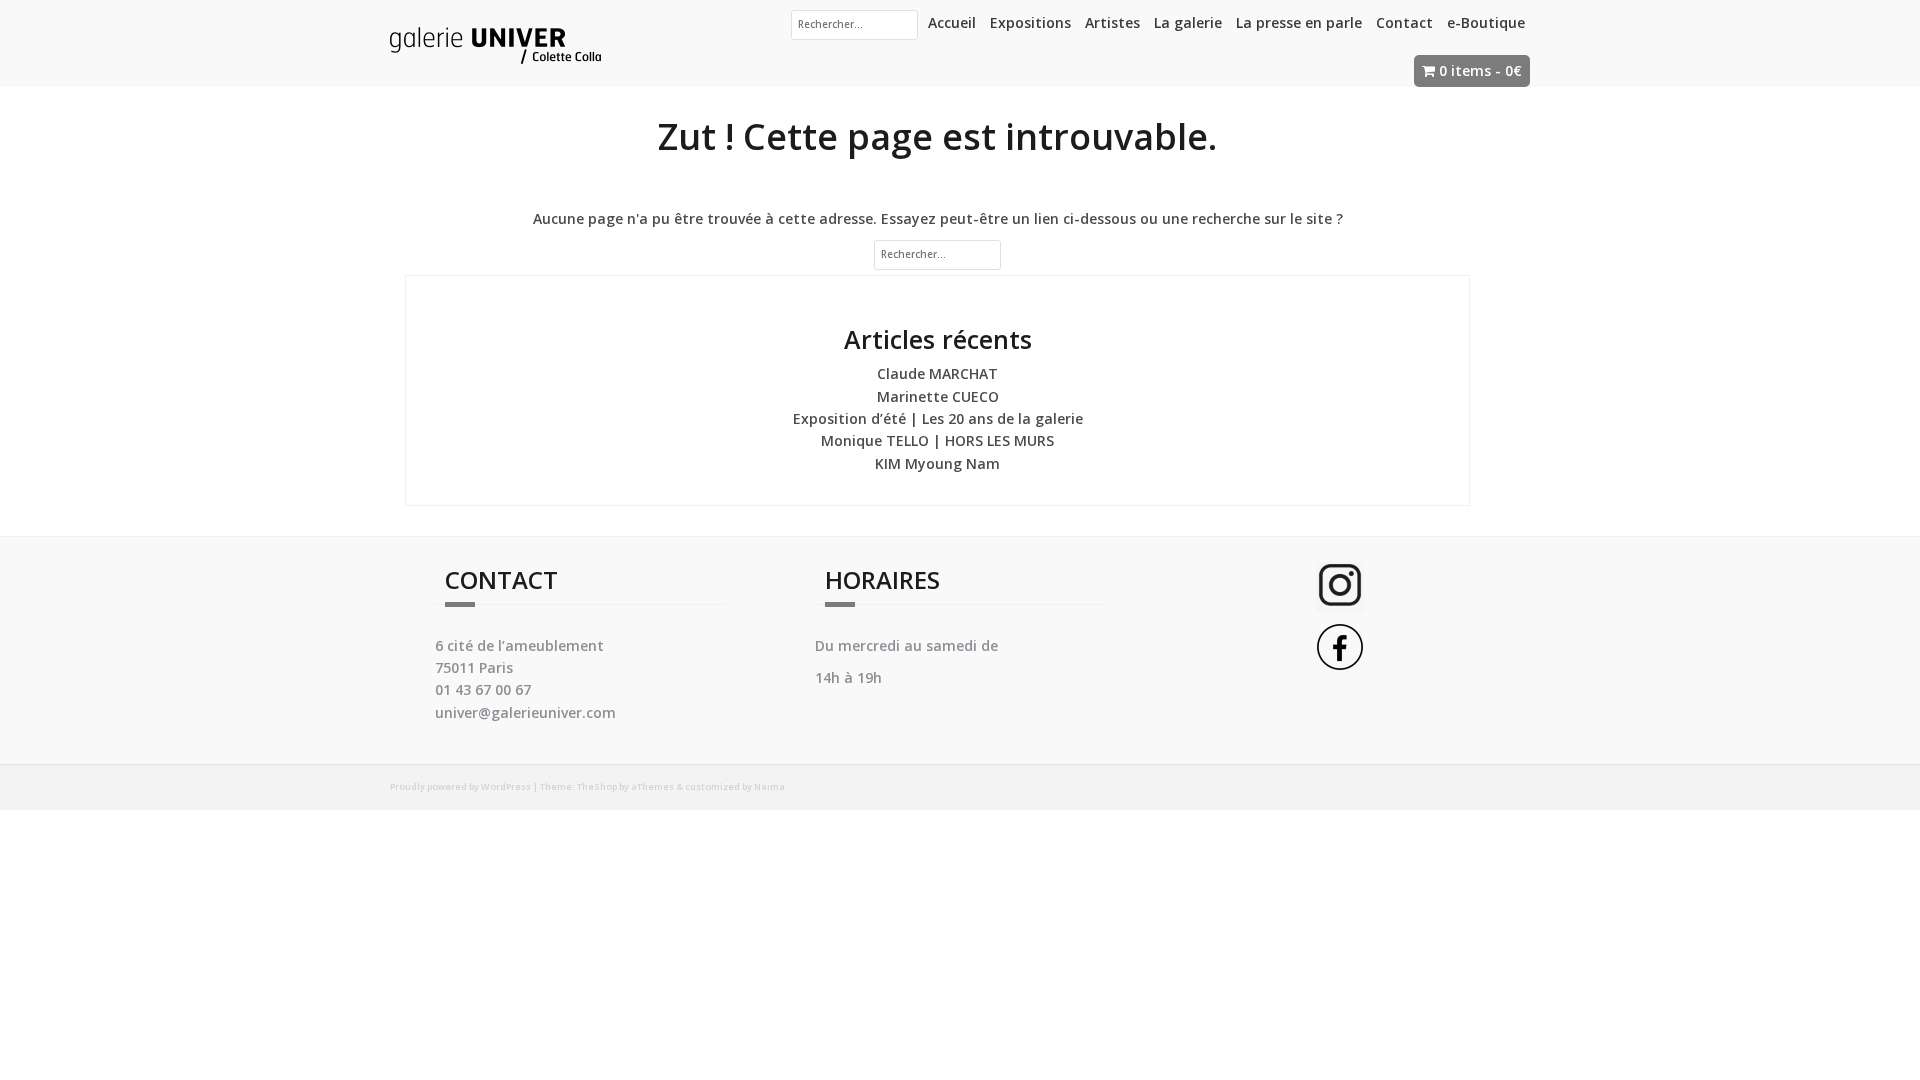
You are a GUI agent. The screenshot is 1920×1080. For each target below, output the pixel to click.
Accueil (952, 22)
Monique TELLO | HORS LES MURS (937, 440)
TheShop (597, 786)
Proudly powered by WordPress (460, 786)
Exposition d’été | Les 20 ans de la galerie (938, 418)
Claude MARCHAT (937, 373)
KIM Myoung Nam (937, 463)
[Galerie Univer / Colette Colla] (495, 41)
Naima (769, 786)
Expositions (1030, 22)
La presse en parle (1299, 22)
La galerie (1188, 22)
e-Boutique (1486, 22)
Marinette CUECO (938, 396)
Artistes (1112, 22)
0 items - (1480, 70)
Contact (1404, 22)
